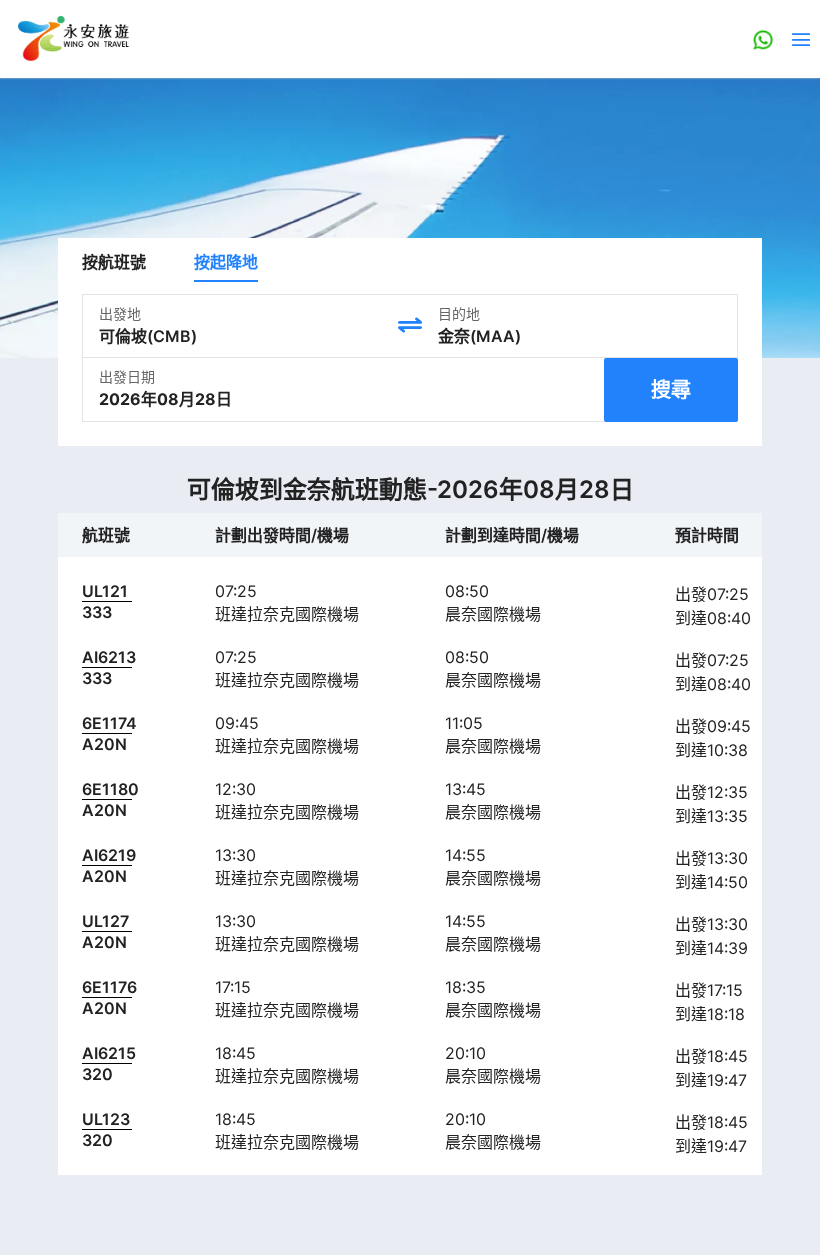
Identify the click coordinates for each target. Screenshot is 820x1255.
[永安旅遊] (72, 39)
